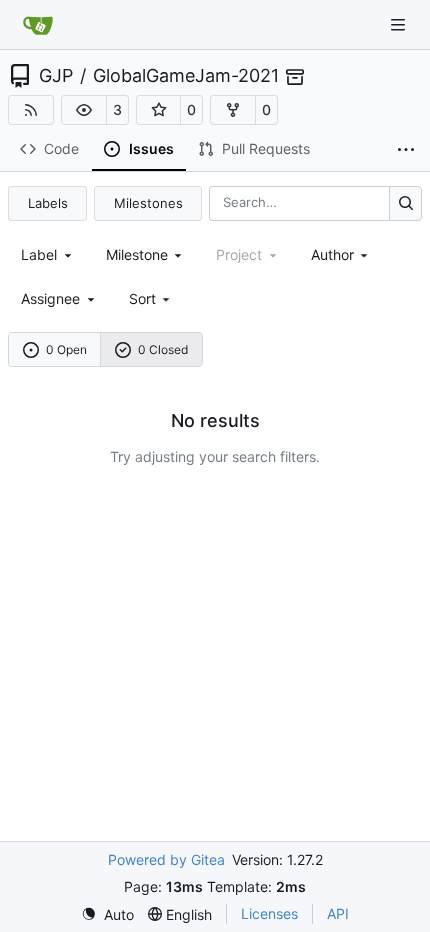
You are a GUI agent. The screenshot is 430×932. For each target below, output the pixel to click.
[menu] (151, 298)
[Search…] (405, 203)
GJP (56, 76)
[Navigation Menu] (400, 24)
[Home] (38, 25)
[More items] (406, 150)
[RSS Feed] (31, 110)
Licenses (269, 913)
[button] (84, 110)
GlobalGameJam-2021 (186, 76)
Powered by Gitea (166, 859)
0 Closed (163, 349)
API (338, 913)
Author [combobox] (332, 254)
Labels (48, 203)
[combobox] (48, 254)
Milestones (148, 203)
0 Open (66, 349)
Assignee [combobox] (50, 298)
